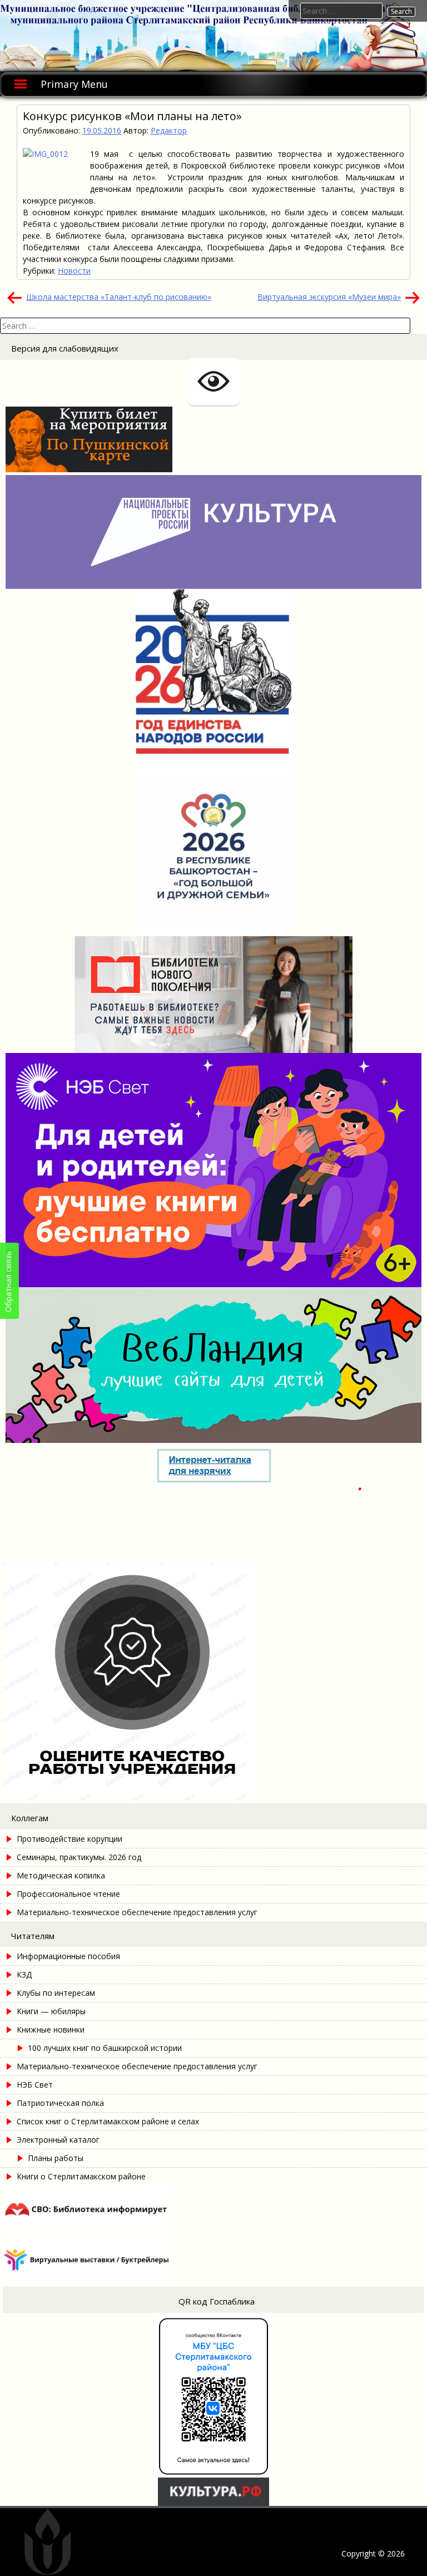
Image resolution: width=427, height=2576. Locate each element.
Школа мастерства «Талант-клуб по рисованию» (119, 297)
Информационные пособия (68, 1956)
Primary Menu (74, 84)
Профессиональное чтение (68, 1894)
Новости (74, 271)
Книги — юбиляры (51, 2011)
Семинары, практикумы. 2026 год (79, 1857)
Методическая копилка (61, 1875)
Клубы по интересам (56, 1993)
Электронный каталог (58, 2140)
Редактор (169, 130)
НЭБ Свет (35, 2085)
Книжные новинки (51, 2029)
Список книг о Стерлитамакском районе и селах (108, 2121)
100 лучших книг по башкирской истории (105, 2048)
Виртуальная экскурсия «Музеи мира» (329, 297)
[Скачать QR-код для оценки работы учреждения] (182, 1798)
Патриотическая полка (60, 2103)
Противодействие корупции (69, 1839)
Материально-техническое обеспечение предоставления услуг (137, 1912)
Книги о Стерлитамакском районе (81, 2176)
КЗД (24, 1974)
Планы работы (56, 2158)
